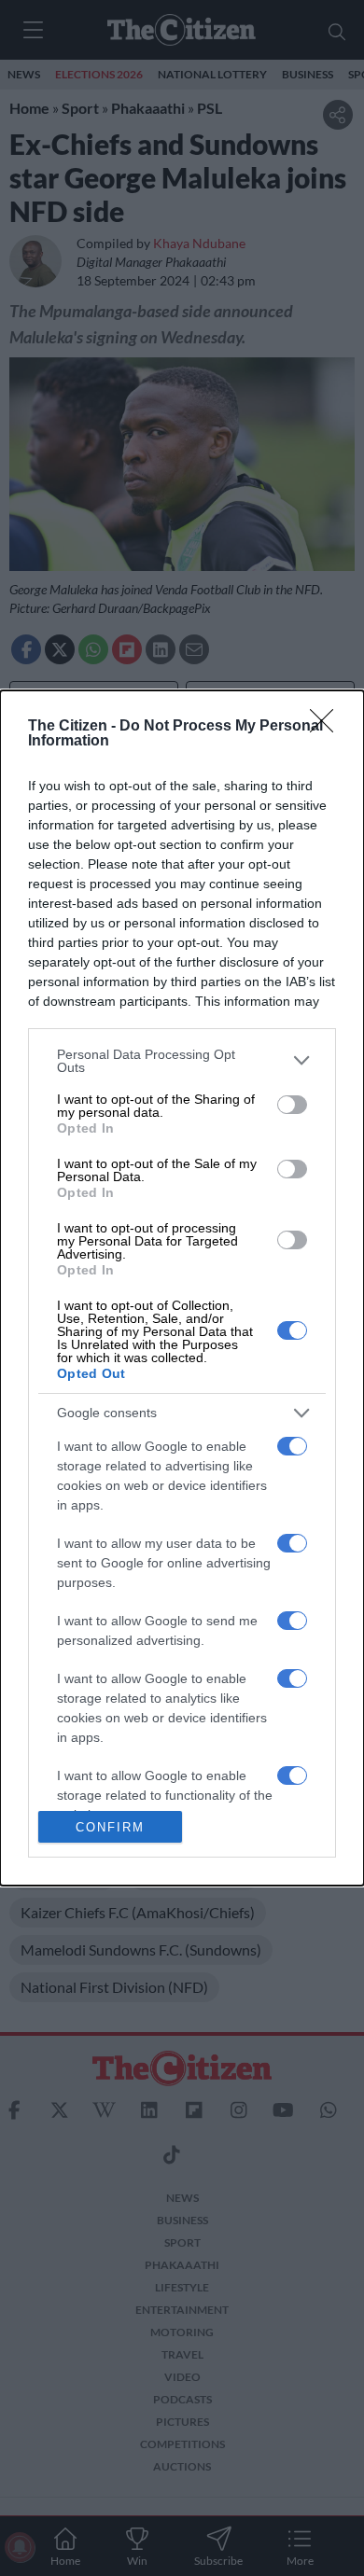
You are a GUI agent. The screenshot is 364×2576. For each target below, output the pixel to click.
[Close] (328, 727)
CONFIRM (110, 1827)
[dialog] (182, 1288)
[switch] (292, 1105)
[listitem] (182, 1061)
